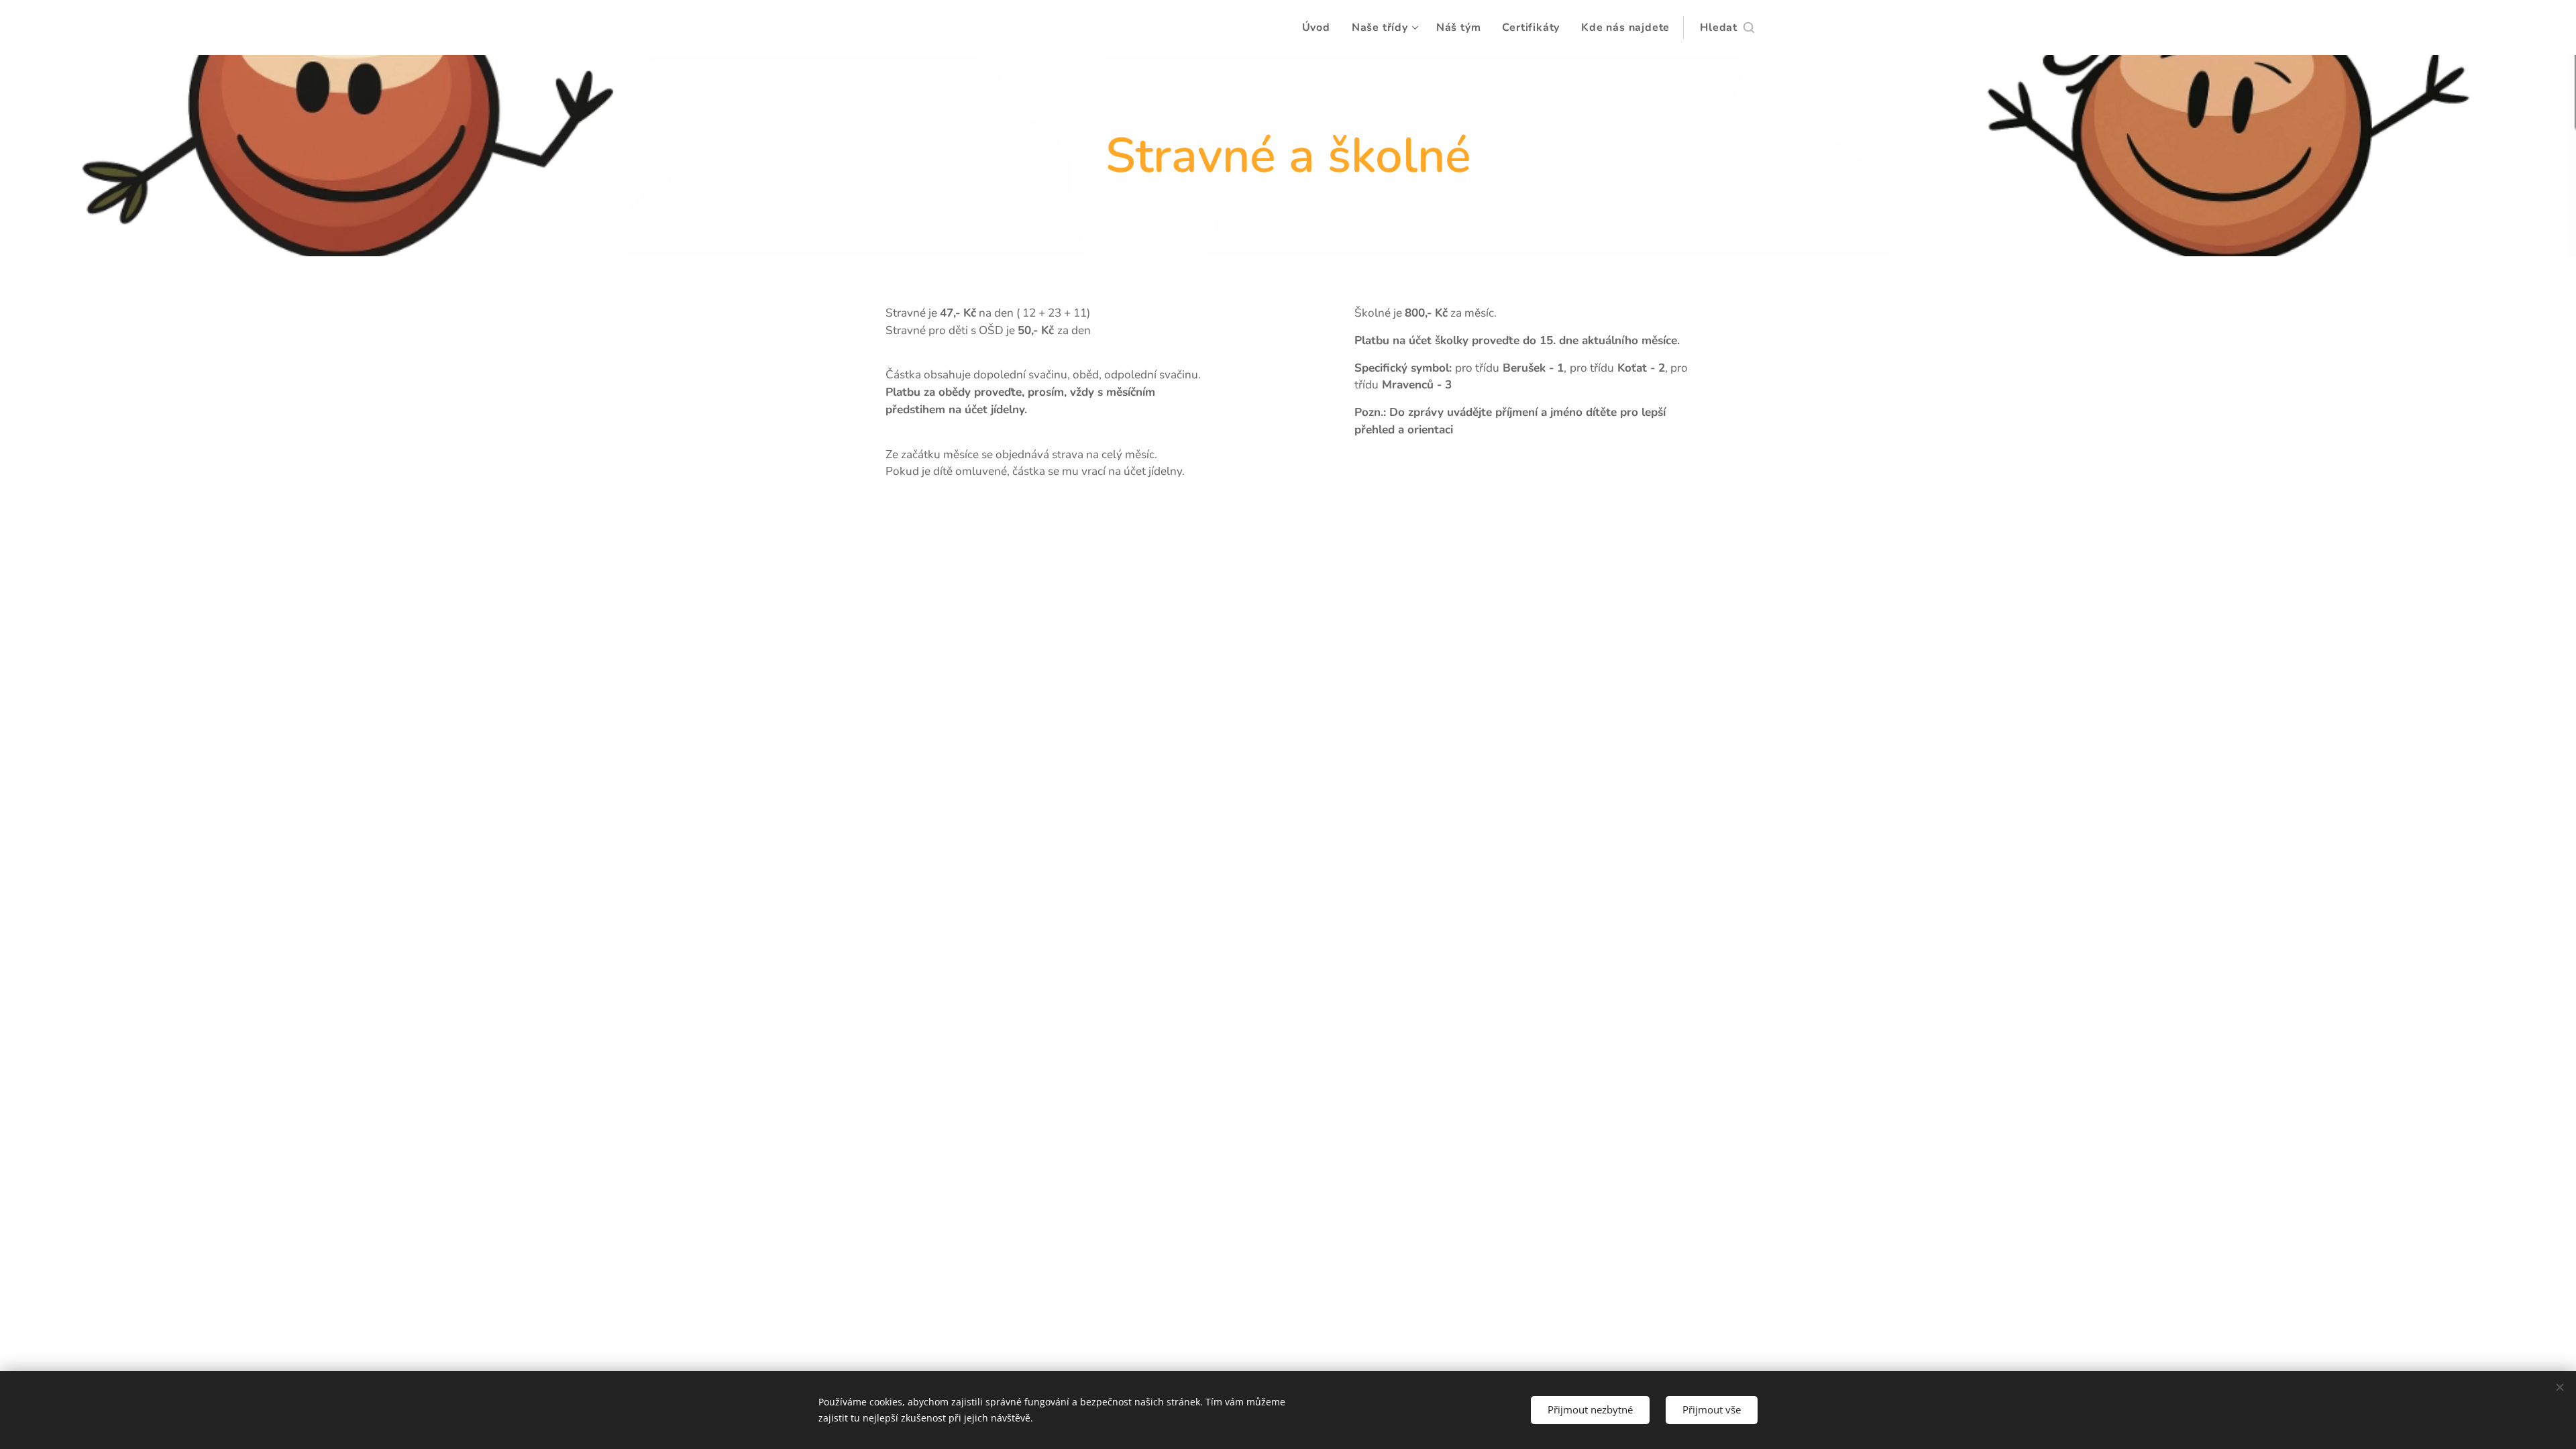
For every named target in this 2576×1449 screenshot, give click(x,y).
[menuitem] (1320, 28)
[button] (1727, 28)
